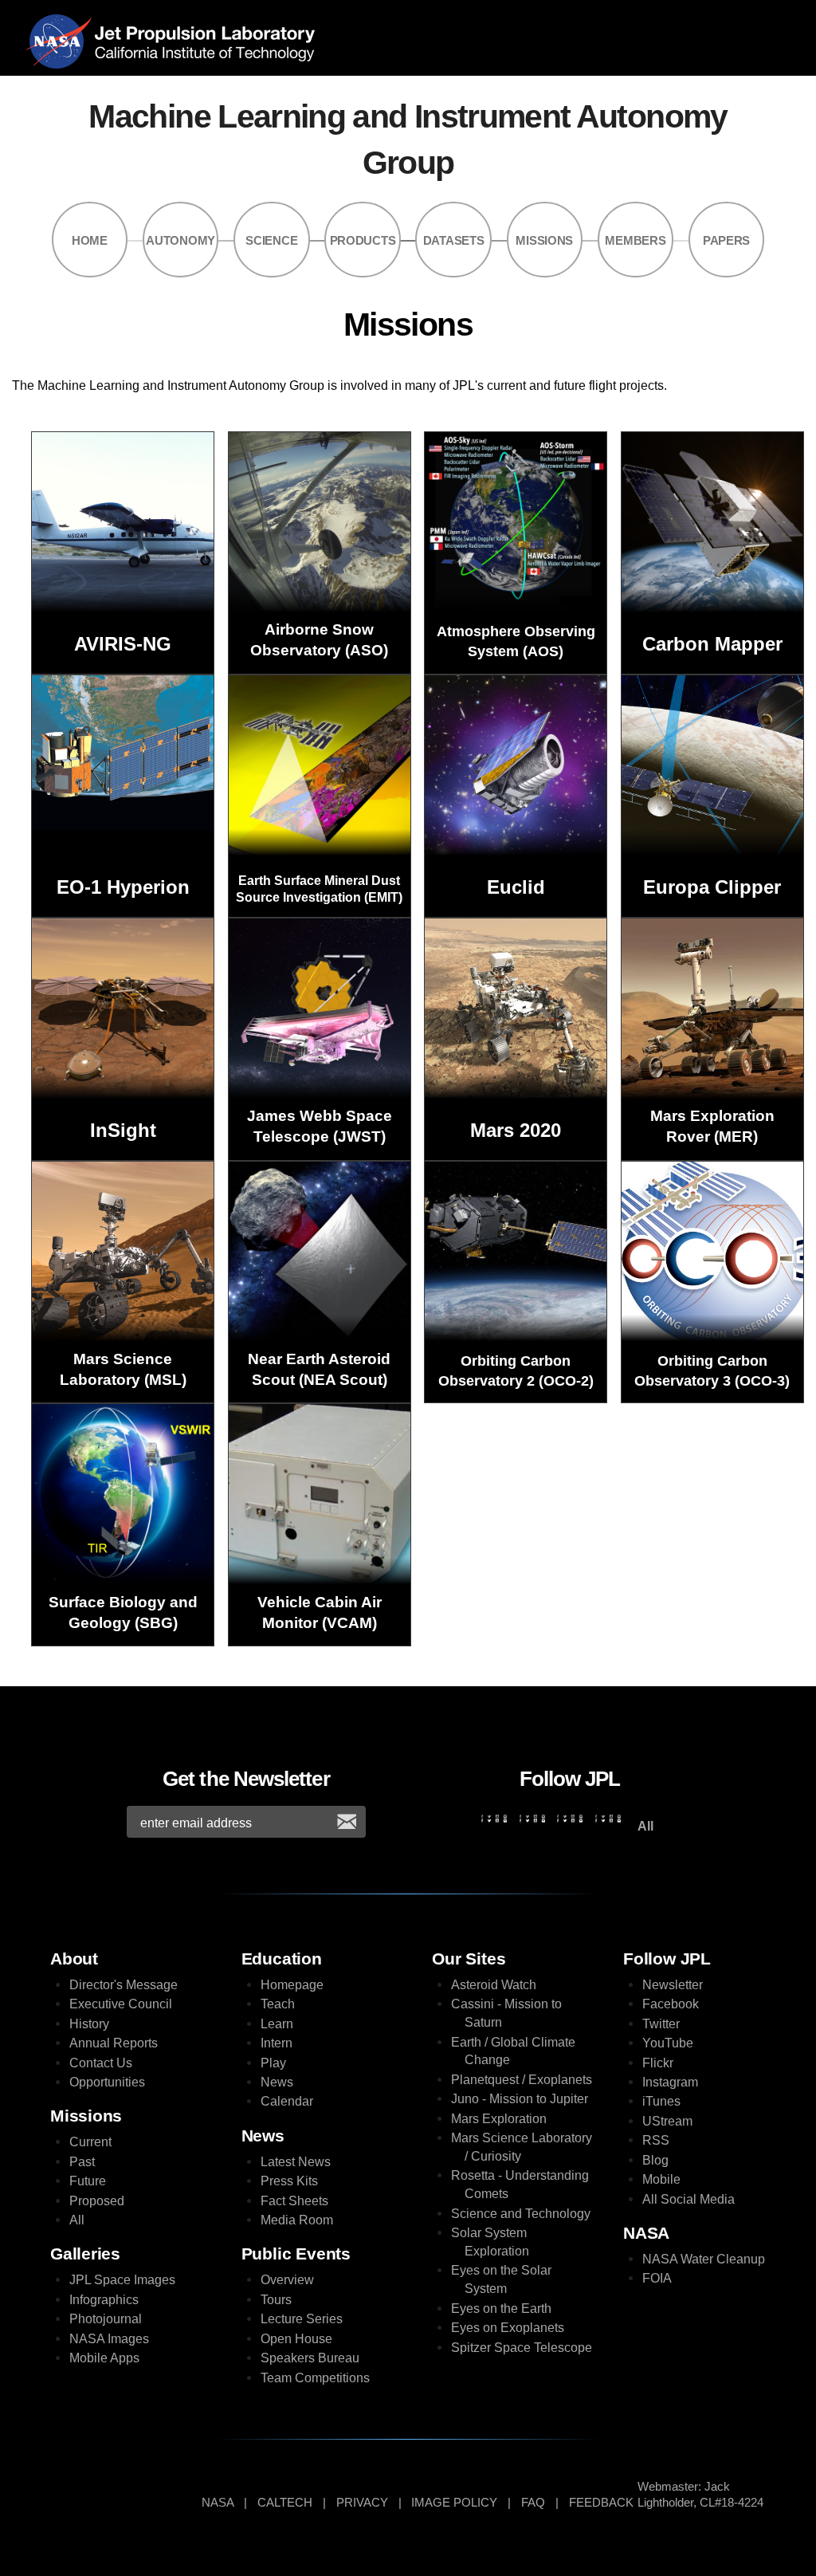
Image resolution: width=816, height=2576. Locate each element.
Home (90, 241)
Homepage (292, 1985)
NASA (63, 41)
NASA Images (109, 2339)
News (277, 2082)
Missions (544, 241)
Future (88, 2181)
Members (635, 241)
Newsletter (673, 1985)
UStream (667, 2121)
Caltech (285, 2503)
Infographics (104, 2300)
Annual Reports (114, 2043)
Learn (277, 2024)
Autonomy (180, 241)
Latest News (296, 2162)
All (77, 2220)
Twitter (661, 2024)
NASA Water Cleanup (704, 2259)
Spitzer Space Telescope (522, 2348)
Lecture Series (302, 2319)
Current (90, 2142)
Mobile (661, 2179)
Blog (655, 2160)
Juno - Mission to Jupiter (520, 2099)
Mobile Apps (104, 2358)
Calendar (287, 2101)
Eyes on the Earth (501, 2309)
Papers (726, 241)
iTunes (661, 2101)
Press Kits (289, 2181)
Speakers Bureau (310, 2358)
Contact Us (101, 2063)
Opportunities (107, 2082)
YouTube (668, 2043)
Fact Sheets (294, 2201)
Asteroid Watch (494, 1985)
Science (271, 241)
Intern (277, 2043)
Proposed (97, 2201)
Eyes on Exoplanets (508, 2328)
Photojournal (106, 2319)
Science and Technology (521, 2214)
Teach (278, 2004)
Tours (276, 2300)
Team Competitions (315, 2378)
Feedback (601, 2503)
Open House (296, 2339)
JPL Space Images (122, 2280)
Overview (287, 2280)
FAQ (533, 2503)
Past (82, 2162)
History (89, 2024)
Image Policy (454, 2503)
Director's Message (124, 1985)
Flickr (658, 2063)
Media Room (297, 2220)
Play (273, 2063)
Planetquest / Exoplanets (522, 2080)
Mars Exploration (499, 2119)
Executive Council (121, 2004)
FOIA (657, 2278)
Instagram (670, 2082)
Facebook (671, 2004)
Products (363, 241)
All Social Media (688, 2199)
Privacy (362, 2503)
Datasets (454, 241)
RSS (656, 2140)
